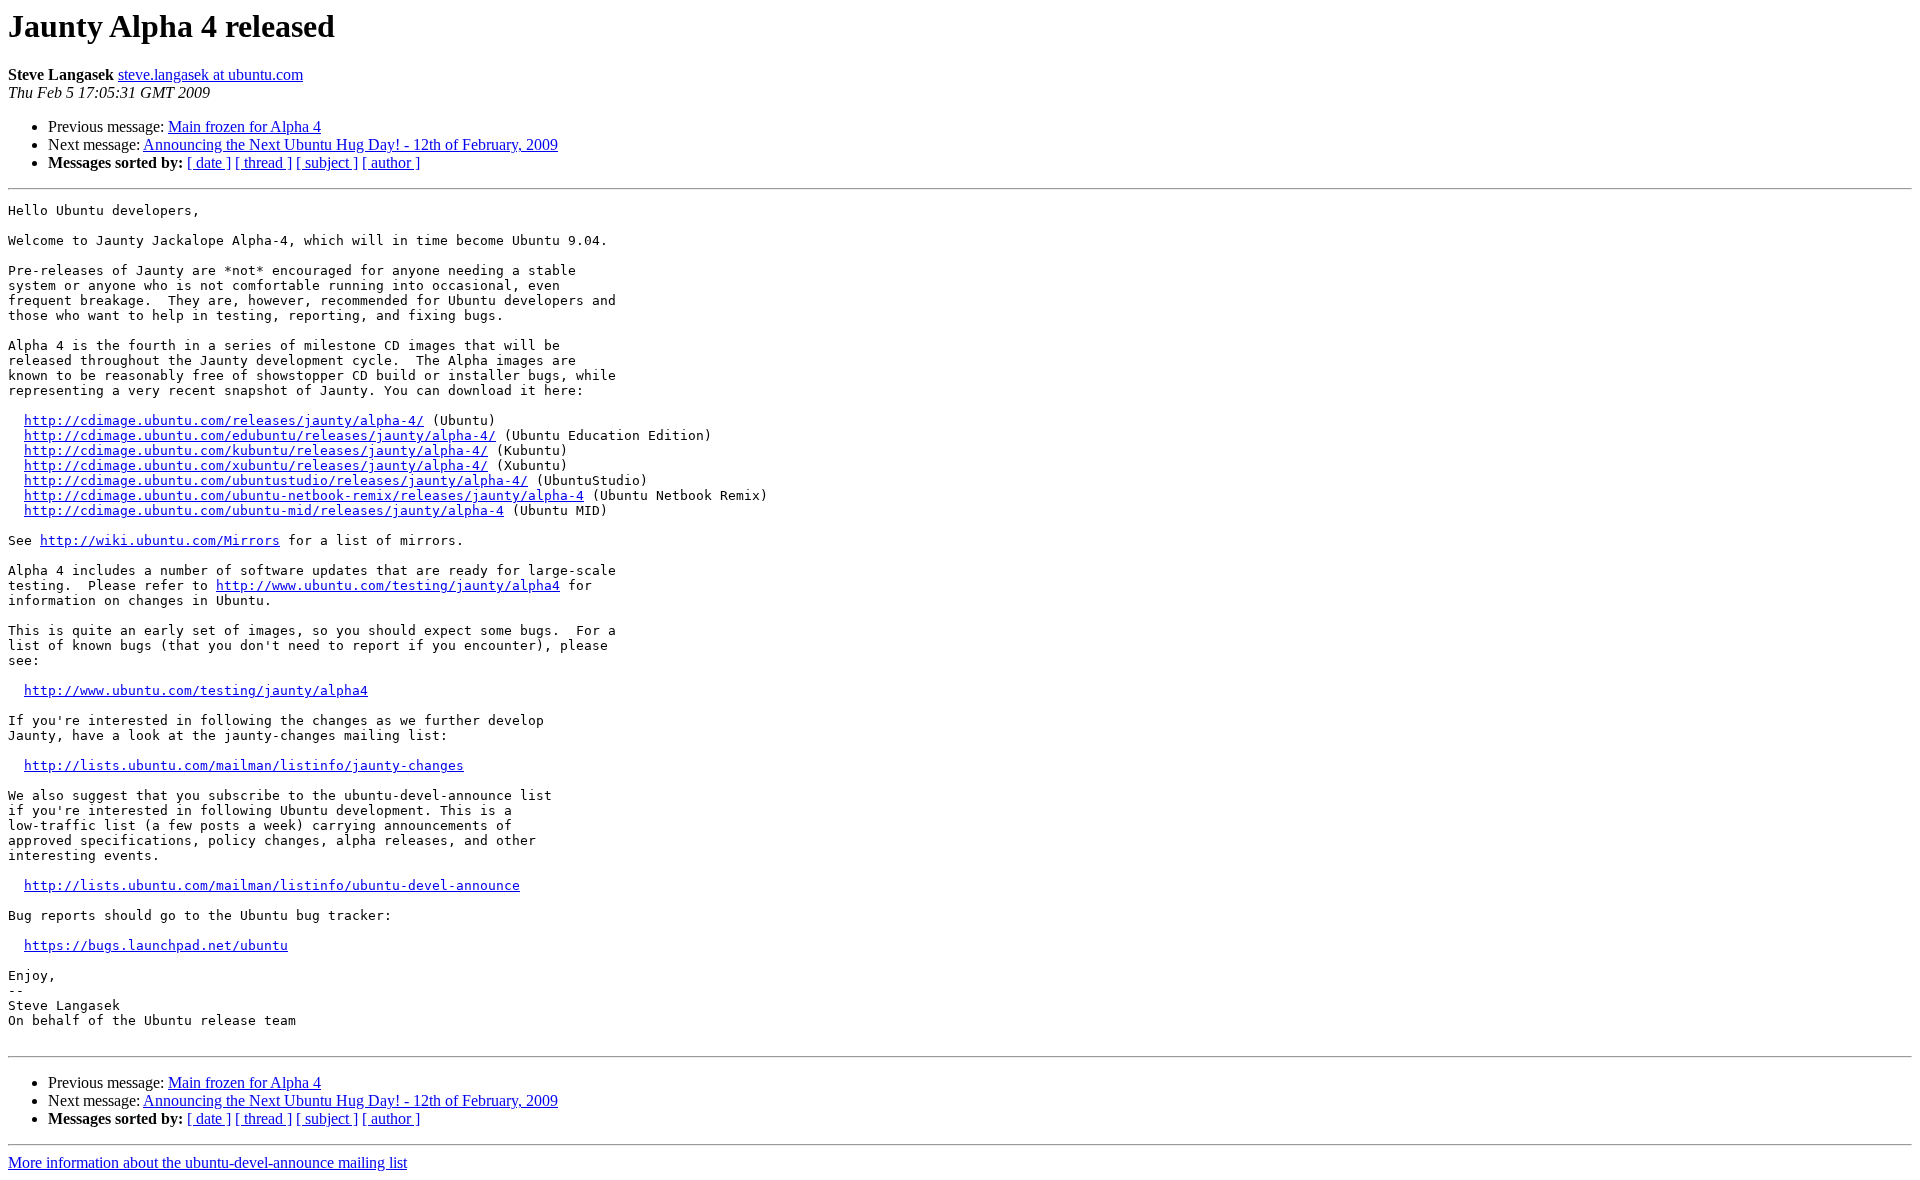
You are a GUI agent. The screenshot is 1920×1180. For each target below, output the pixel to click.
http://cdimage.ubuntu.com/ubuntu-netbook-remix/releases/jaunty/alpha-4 (304, 495)
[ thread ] (263, 162)
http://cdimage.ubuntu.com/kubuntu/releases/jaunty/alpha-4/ (256, 450)
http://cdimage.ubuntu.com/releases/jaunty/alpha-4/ (224, 420)
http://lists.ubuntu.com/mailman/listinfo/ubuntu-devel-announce (272, 885)
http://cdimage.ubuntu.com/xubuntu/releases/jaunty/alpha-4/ (256, 465)
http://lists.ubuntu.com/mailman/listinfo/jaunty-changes (244, 765)
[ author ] (391, 162)
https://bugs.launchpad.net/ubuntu (156, 945)
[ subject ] (327, 162)
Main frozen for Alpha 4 (244, 126)
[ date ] (209, 162)
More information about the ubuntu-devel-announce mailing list (207, 1162)
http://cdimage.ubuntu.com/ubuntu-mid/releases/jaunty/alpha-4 (264, 510)
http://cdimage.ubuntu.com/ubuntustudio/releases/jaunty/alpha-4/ (276, 480)
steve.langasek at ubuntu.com (210, 74)
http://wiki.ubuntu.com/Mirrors (160, 540)
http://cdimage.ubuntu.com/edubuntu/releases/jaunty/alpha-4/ (260, 435)
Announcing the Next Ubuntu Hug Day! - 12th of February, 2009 (350, 144)
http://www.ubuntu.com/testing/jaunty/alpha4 (388, 585)
